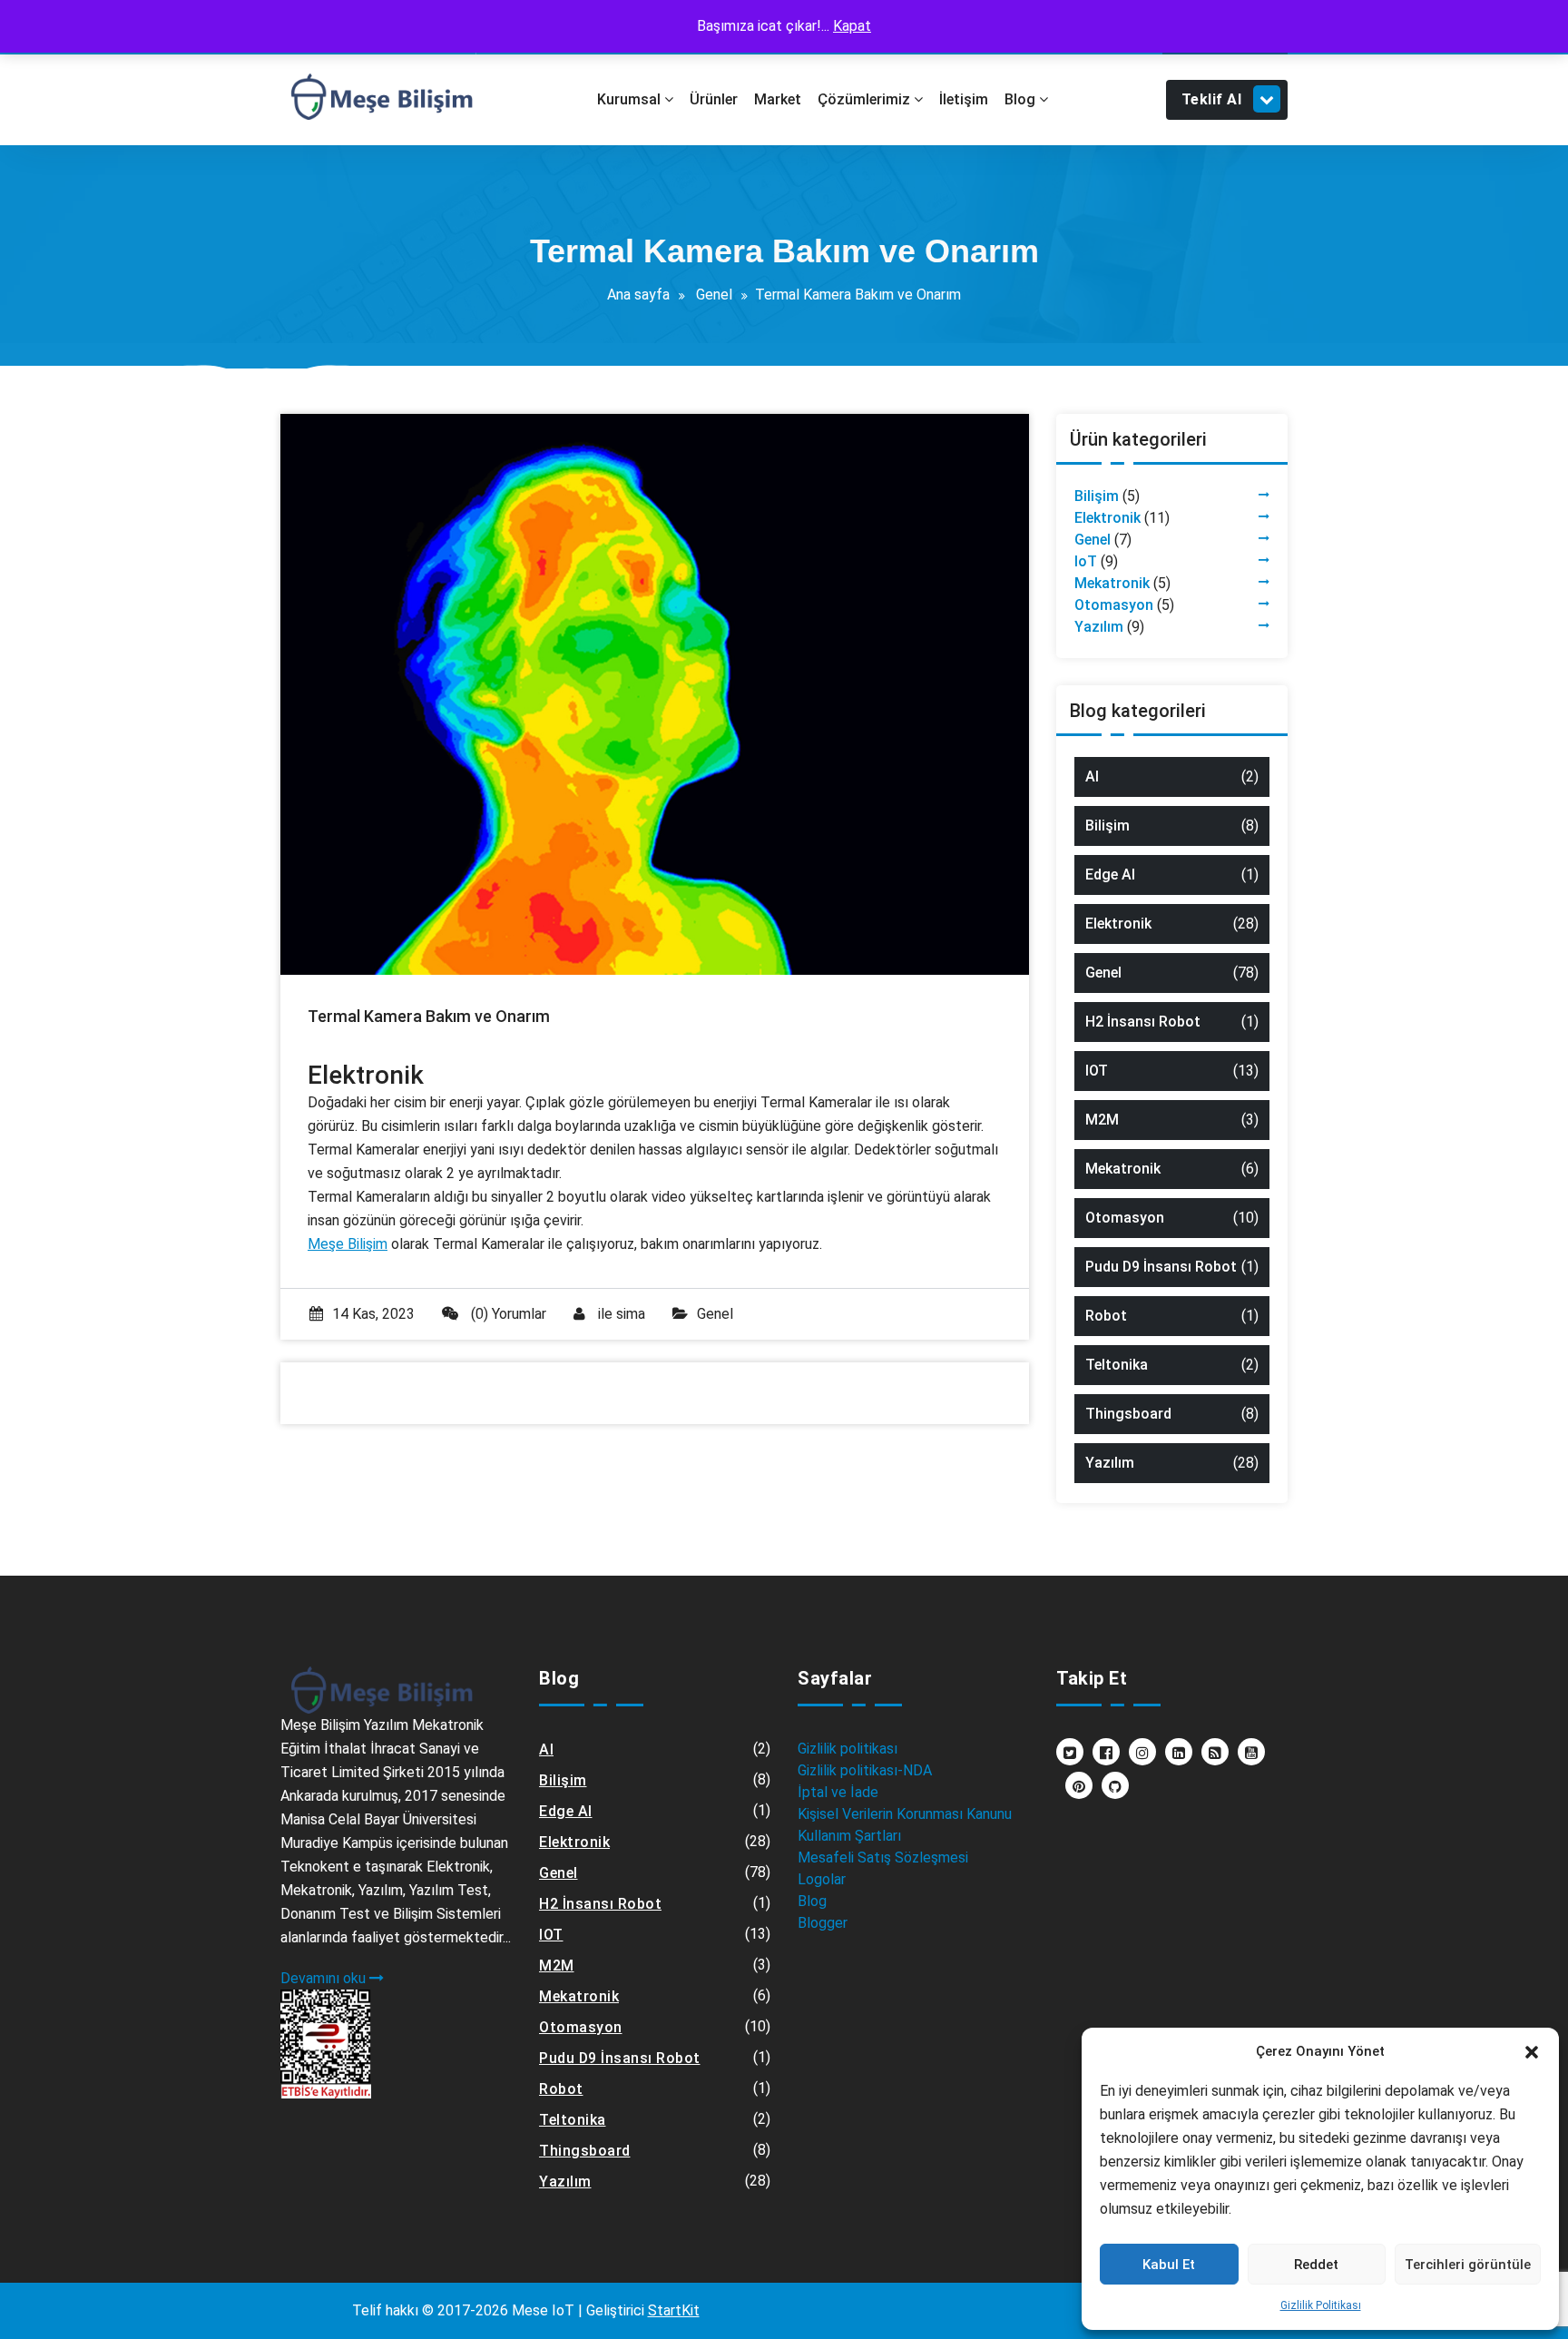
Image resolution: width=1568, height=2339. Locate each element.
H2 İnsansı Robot (1143, 1022)
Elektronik (1107, 518)
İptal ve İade (838, 1792)
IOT (1097, 1071)
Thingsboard (1128, 1414)
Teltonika (1117, 1365)
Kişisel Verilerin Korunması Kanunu (905, 1814)
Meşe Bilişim (348, 1244)
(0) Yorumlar (507, 1314)
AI (1092, 776)
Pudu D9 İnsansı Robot (1161, 1267)
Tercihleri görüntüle (1468, 2265)
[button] (1532, 2051)
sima (631, 1314)
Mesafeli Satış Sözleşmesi (883, 1857)
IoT (1086, 561)
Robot (1106, 1316)
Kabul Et (1169, 2265)
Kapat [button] (852, 26)
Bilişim (1097, 496)
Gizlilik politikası (848, 1749)
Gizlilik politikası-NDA (865, 1770)
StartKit (674, 2310)
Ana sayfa (638, 295)
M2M (1102, 1120)
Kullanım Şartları (849, 1836)
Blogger (823, 1923)
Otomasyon (1114, 605)
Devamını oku (325, 1978)
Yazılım (1099, 627)
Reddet (1316, 2265)
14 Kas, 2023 (373, 1314)
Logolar (822, 1879)
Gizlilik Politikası (1321, 2305)
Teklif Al (1212, 99)
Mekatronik (1112, 583)
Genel (714, 295)
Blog (812, 1901)
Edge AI (1110, 875)
